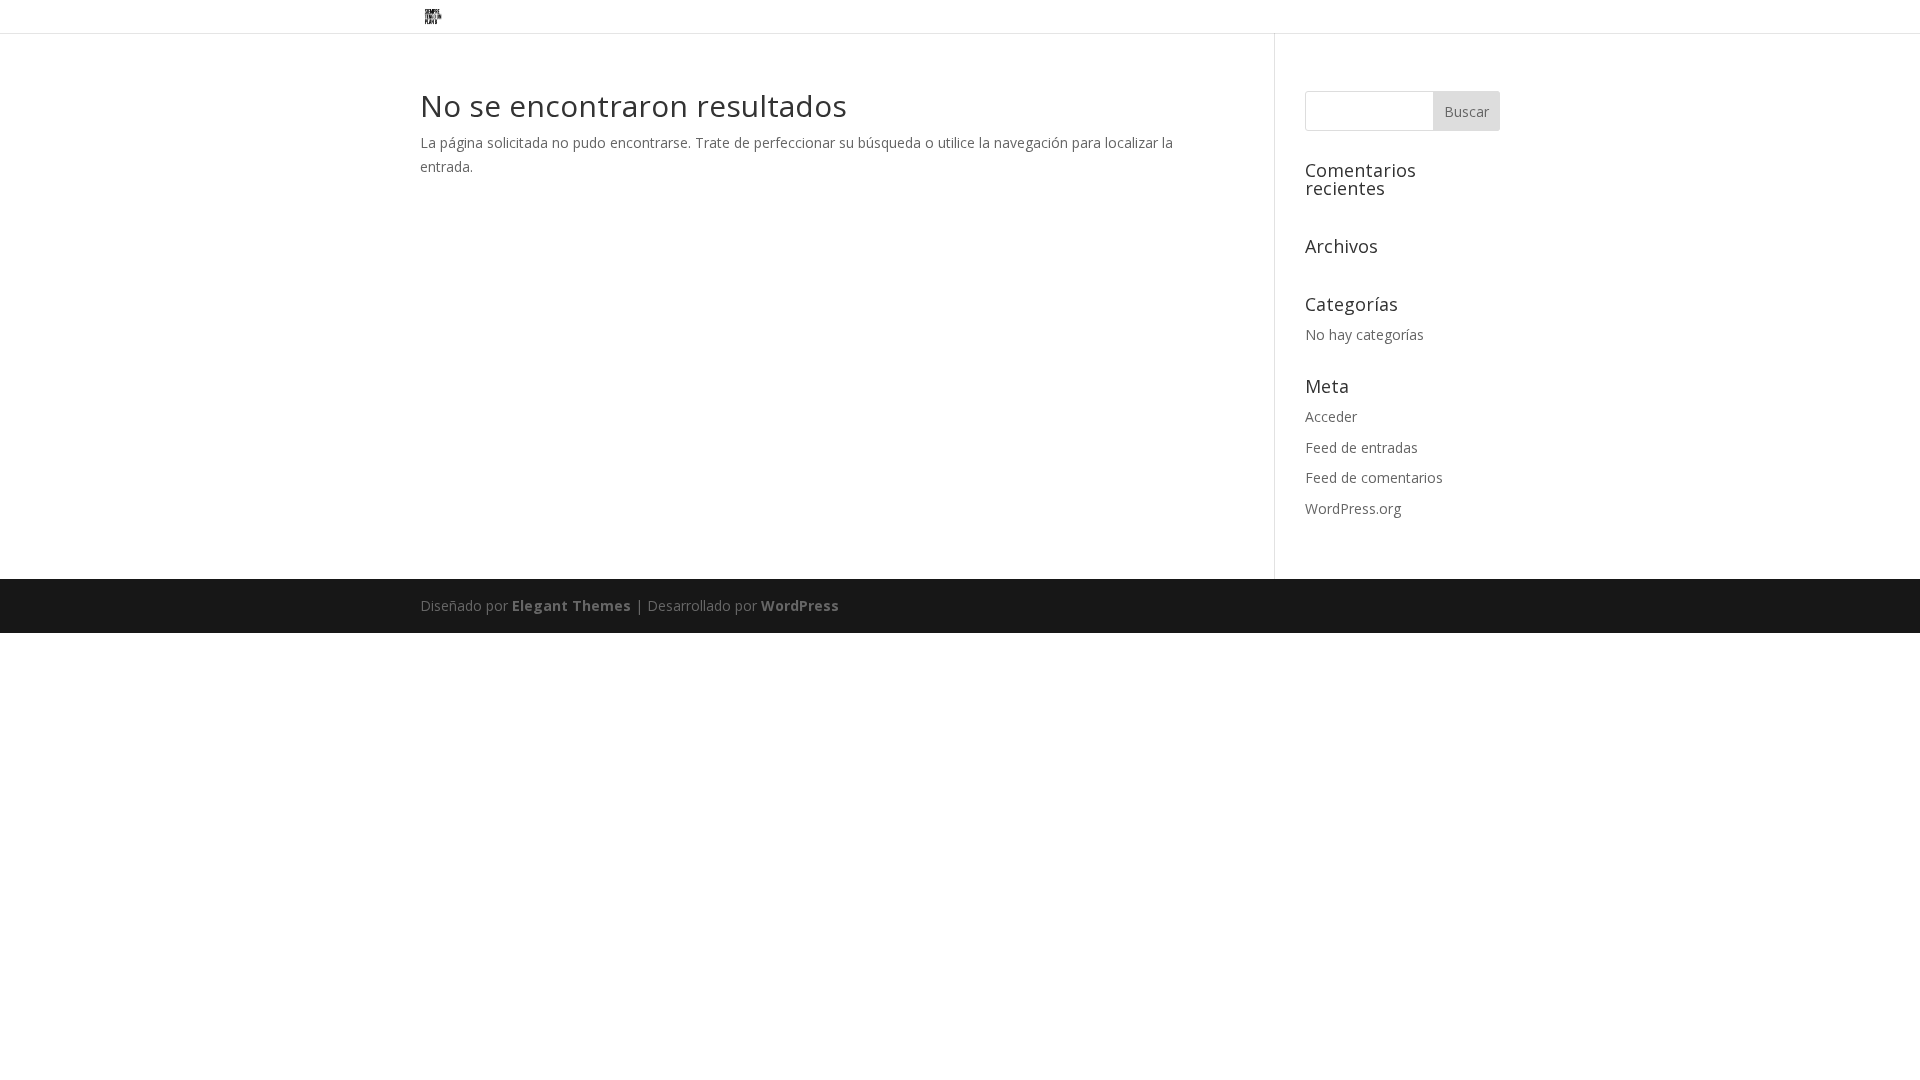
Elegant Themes (571, 605)
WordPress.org (1353, 508)
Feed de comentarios (1374, 477)
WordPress (800, 605)
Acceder (1331, 416)
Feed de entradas (1361, 447)
